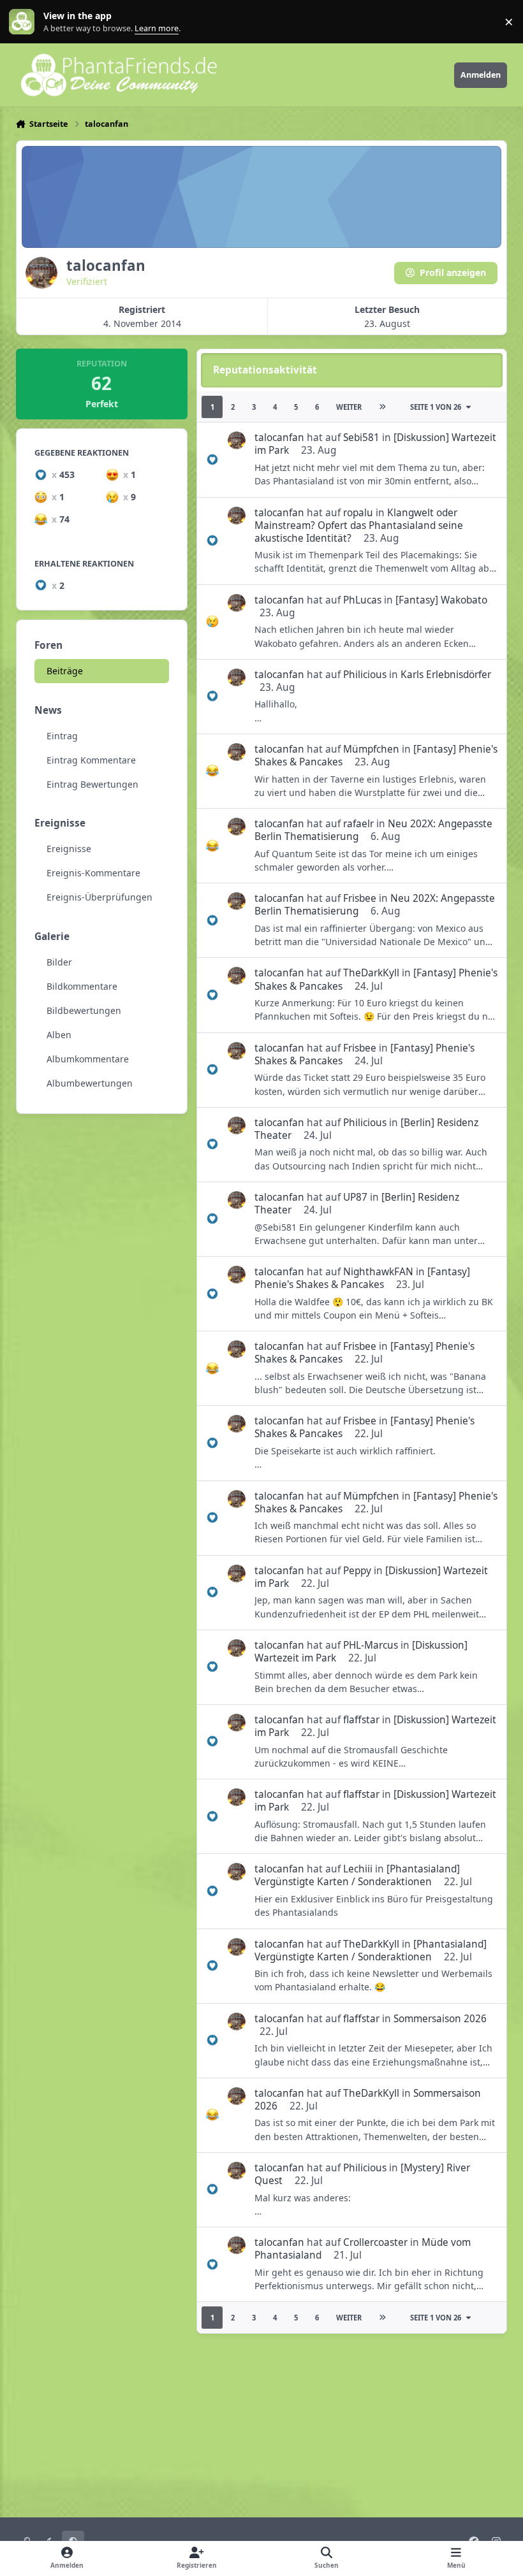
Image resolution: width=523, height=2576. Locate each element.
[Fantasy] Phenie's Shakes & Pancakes (362, 1278)
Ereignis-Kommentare (93, 873)
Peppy (357, 1571)
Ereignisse (69, 849)
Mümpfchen (371, 749)
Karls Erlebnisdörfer (446, 675)
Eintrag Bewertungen (92, 784)
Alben (59, 1035)
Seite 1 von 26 (436, 407)
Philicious (365, 675)
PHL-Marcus (371, 1645)
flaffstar (361, 1720)
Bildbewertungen (84, 1010)
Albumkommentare (88, 1059)
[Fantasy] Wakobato (441, 600)
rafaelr (358, 824)
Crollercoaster (375, 2242)
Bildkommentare (82, 986)
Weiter (349, 407)
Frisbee (360, 898)
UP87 (355, 1197)
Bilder (59, 962)
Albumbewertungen (90, 1083)
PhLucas (362, 600)
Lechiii (358, 1869)
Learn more (25, 22)
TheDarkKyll (371, 973)
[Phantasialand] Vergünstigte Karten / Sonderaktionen (357, 1875)
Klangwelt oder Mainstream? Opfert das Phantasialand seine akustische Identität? (359, 525)
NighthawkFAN (378, 1272)
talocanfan (279, 438)
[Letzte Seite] (382, 407)
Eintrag (62, 736)
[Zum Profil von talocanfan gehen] (237, 440)
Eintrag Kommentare (91, 760)
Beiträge (65, 671)
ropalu (358, 513)
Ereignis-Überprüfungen (99, 897)
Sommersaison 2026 (440, 2019)
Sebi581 (361, 438)
